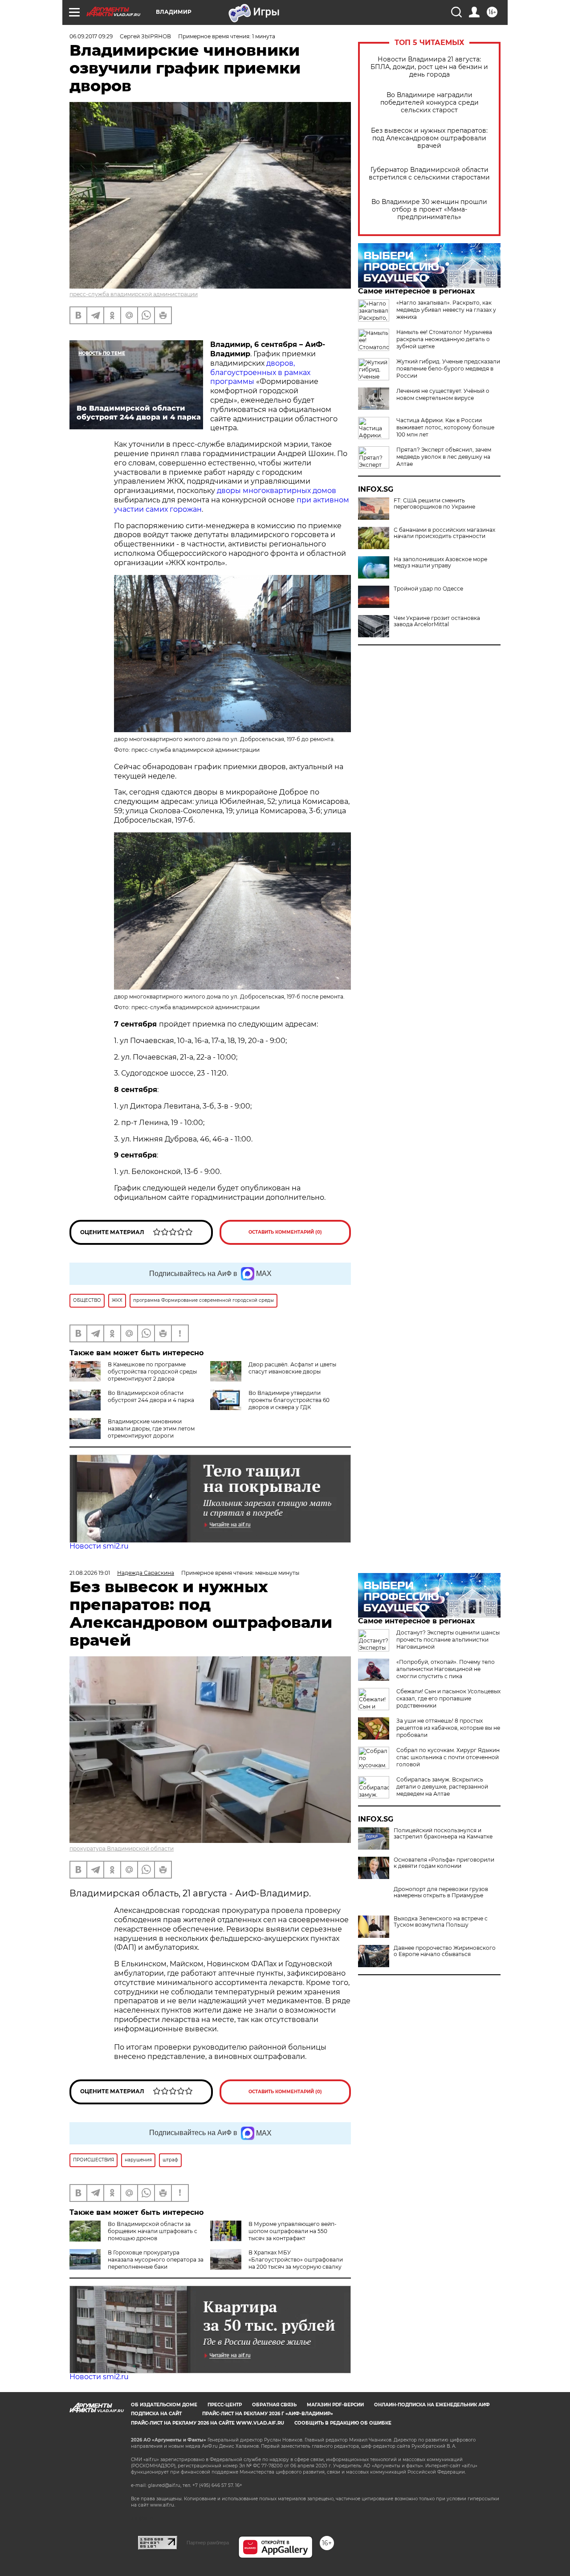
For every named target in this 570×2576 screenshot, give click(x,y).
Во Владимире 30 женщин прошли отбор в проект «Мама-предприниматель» (429, 210)
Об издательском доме (164, 2405)
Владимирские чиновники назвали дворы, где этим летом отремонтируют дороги (151, 1429)
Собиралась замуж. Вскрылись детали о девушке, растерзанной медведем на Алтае (442, 1787)
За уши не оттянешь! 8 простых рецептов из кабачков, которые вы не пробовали (448, 1728)
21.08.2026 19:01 (90, 1573)
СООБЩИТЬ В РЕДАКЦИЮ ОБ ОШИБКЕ (343, 2423)
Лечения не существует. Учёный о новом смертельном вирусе (443, 394)
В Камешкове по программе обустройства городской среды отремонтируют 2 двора (152, 1372)
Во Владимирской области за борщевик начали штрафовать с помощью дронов (153, 2231)
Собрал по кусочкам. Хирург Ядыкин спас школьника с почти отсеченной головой (448, 1757)
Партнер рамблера (208, 2543)
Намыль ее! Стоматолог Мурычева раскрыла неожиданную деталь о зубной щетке (444, 339)
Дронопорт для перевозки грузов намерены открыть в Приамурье (441, 1892)
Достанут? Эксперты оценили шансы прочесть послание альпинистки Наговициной (448, 1640)
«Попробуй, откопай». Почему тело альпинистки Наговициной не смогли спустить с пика (446, 1669)
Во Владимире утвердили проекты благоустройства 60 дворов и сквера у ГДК (289, 1400)
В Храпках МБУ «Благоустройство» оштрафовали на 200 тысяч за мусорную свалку (296, 2260)
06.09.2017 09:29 (91, 36)
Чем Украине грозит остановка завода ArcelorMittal (437, 621)
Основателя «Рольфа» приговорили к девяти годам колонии (444, 1863)
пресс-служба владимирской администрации (134, 294)
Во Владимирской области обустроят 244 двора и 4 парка (151, 1396)
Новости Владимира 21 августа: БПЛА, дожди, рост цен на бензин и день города (429, 67)
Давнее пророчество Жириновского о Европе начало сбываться (445, 1951)
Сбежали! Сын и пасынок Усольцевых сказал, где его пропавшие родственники (448, 1698)
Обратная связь (274, 2405)
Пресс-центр (225, 2405)
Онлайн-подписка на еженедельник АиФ (432, 2405)
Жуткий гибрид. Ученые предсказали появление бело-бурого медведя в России (448, 369)
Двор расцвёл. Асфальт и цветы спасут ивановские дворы (292, 1368)
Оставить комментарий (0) (285, 1232)
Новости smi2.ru (99, 1546)
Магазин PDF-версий (335, 2405)
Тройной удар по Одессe (428, 589)
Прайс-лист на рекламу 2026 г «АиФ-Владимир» (268, 2414)
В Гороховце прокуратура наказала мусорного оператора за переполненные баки (156, 2260)
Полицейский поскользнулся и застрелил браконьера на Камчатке (443, 1834)
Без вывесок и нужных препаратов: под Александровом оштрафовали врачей (429, 138)
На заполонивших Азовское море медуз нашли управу (440, 562)
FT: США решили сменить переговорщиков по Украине (434, 504)
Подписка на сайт (156, 2414)
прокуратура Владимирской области (122, 1848)
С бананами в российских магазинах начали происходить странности (444, 533)
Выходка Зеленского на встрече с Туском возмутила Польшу (441, 1922)
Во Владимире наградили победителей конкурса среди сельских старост (430, 103)
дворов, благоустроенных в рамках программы (260, 373)
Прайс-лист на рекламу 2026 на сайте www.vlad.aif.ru (208, 2423)
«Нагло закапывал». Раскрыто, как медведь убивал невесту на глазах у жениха (446, 310)
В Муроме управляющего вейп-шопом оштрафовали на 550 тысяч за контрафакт (293, 2231)
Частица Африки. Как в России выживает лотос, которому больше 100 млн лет (445, 427)
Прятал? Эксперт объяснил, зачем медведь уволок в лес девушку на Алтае (444, 457)
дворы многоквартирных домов (277, 491)
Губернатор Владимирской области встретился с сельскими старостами (429, 174)
